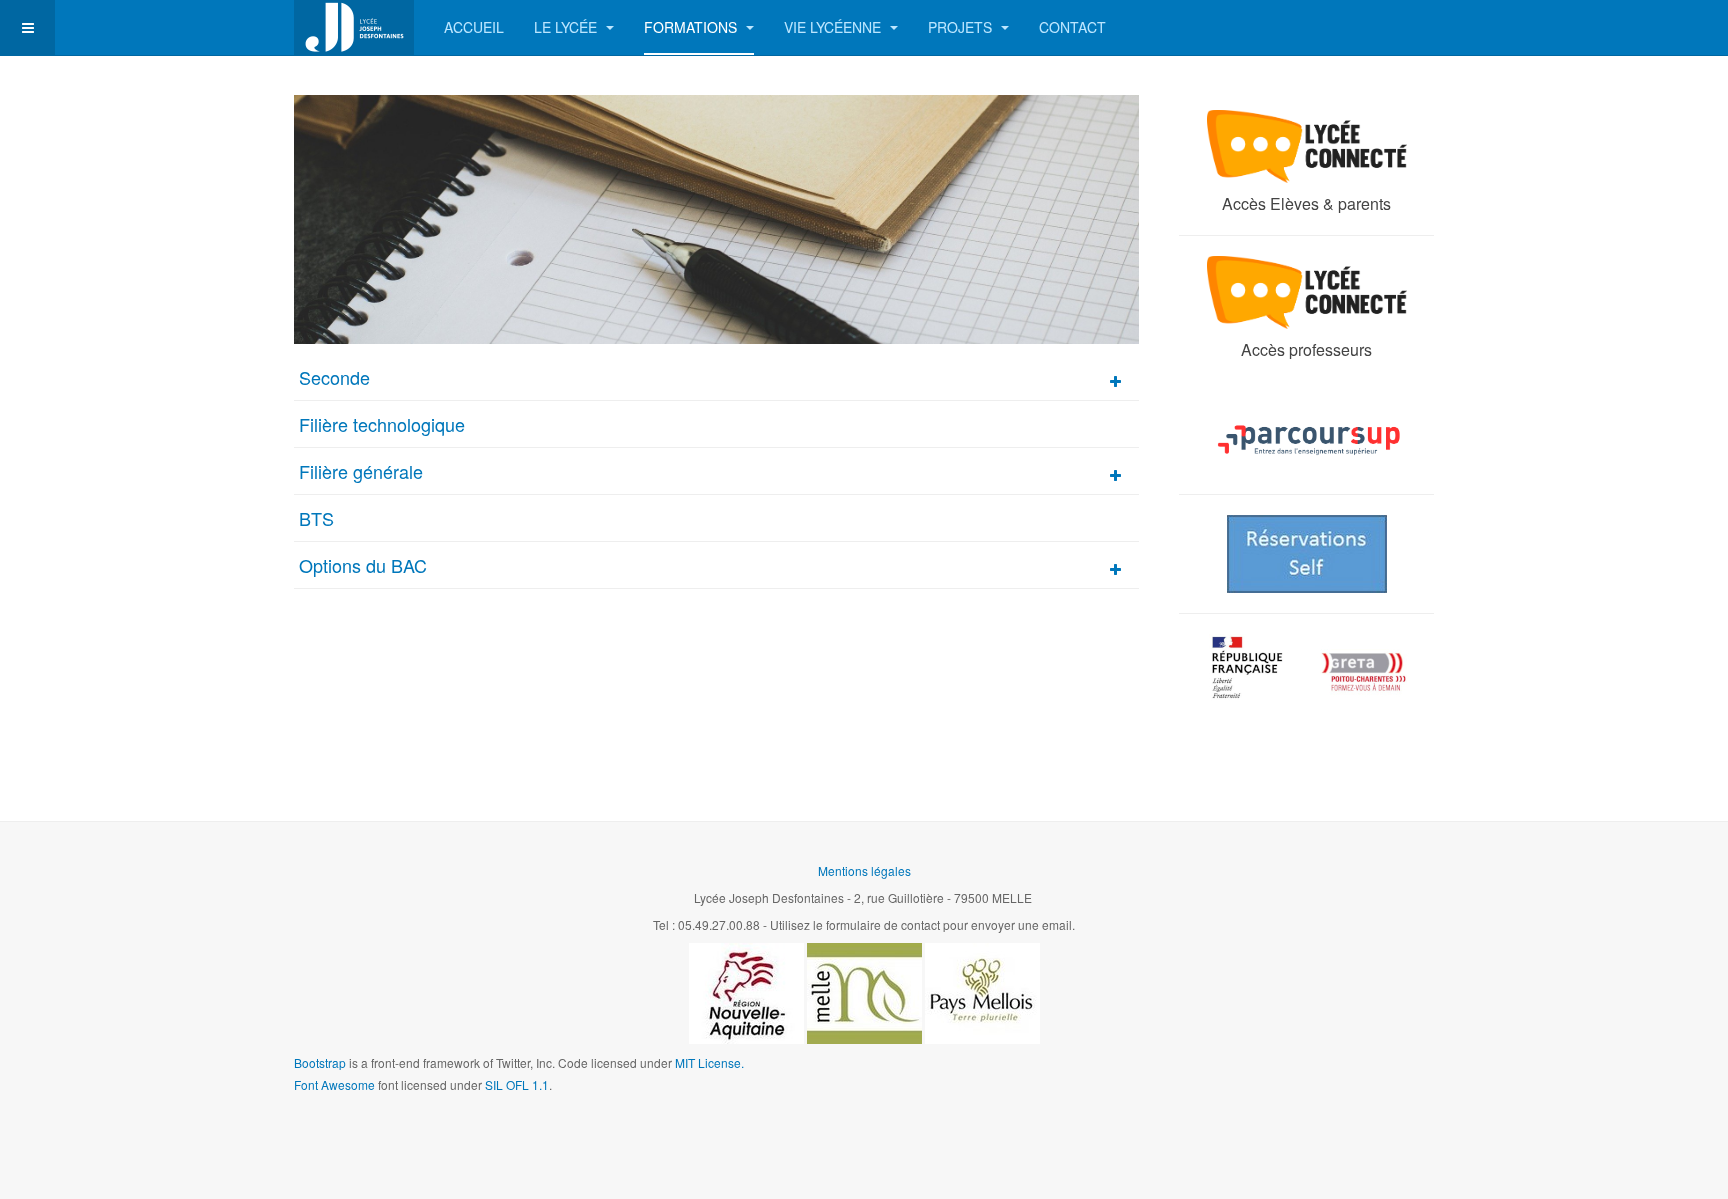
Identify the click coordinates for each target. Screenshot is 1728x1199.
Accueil (474, 27)
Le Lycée (567, 27)
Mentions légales (864, 870)
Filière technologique (382, 424)
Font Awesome (334, 1084)
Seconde (334, 377)
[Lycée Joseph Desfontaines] (354, 27)
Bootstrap (320, 1062)
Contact (1072, 27)
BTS (316, 518)
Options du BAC (363, 565)
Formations (692, 27)
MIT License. (709, 1062)
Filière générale (361, 471)
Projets (962, 27)
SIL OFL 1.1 (517, 1084)
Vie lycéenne (834, 27)
